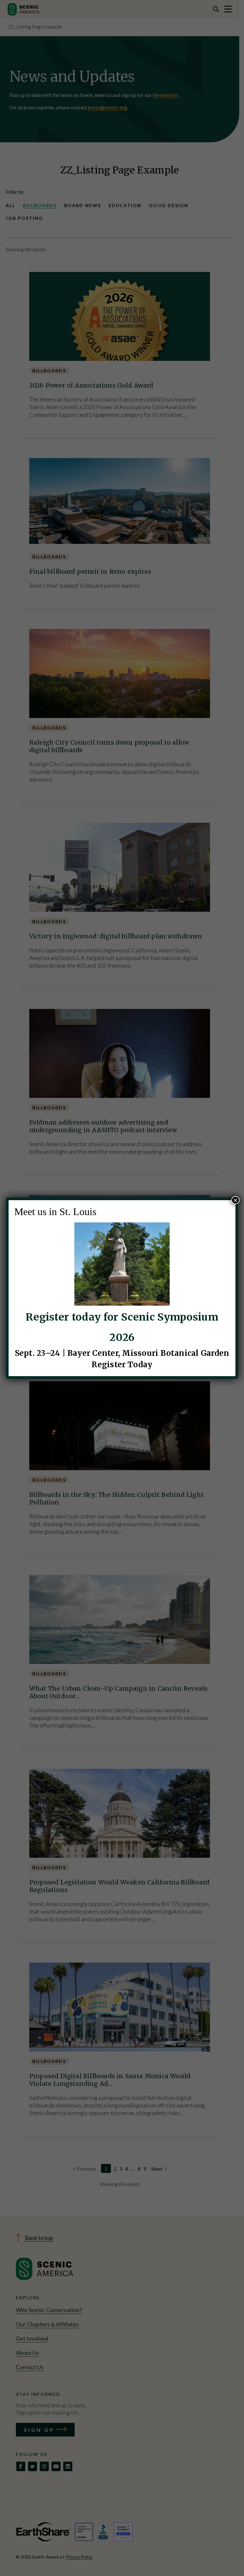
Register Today (122, 1365)
